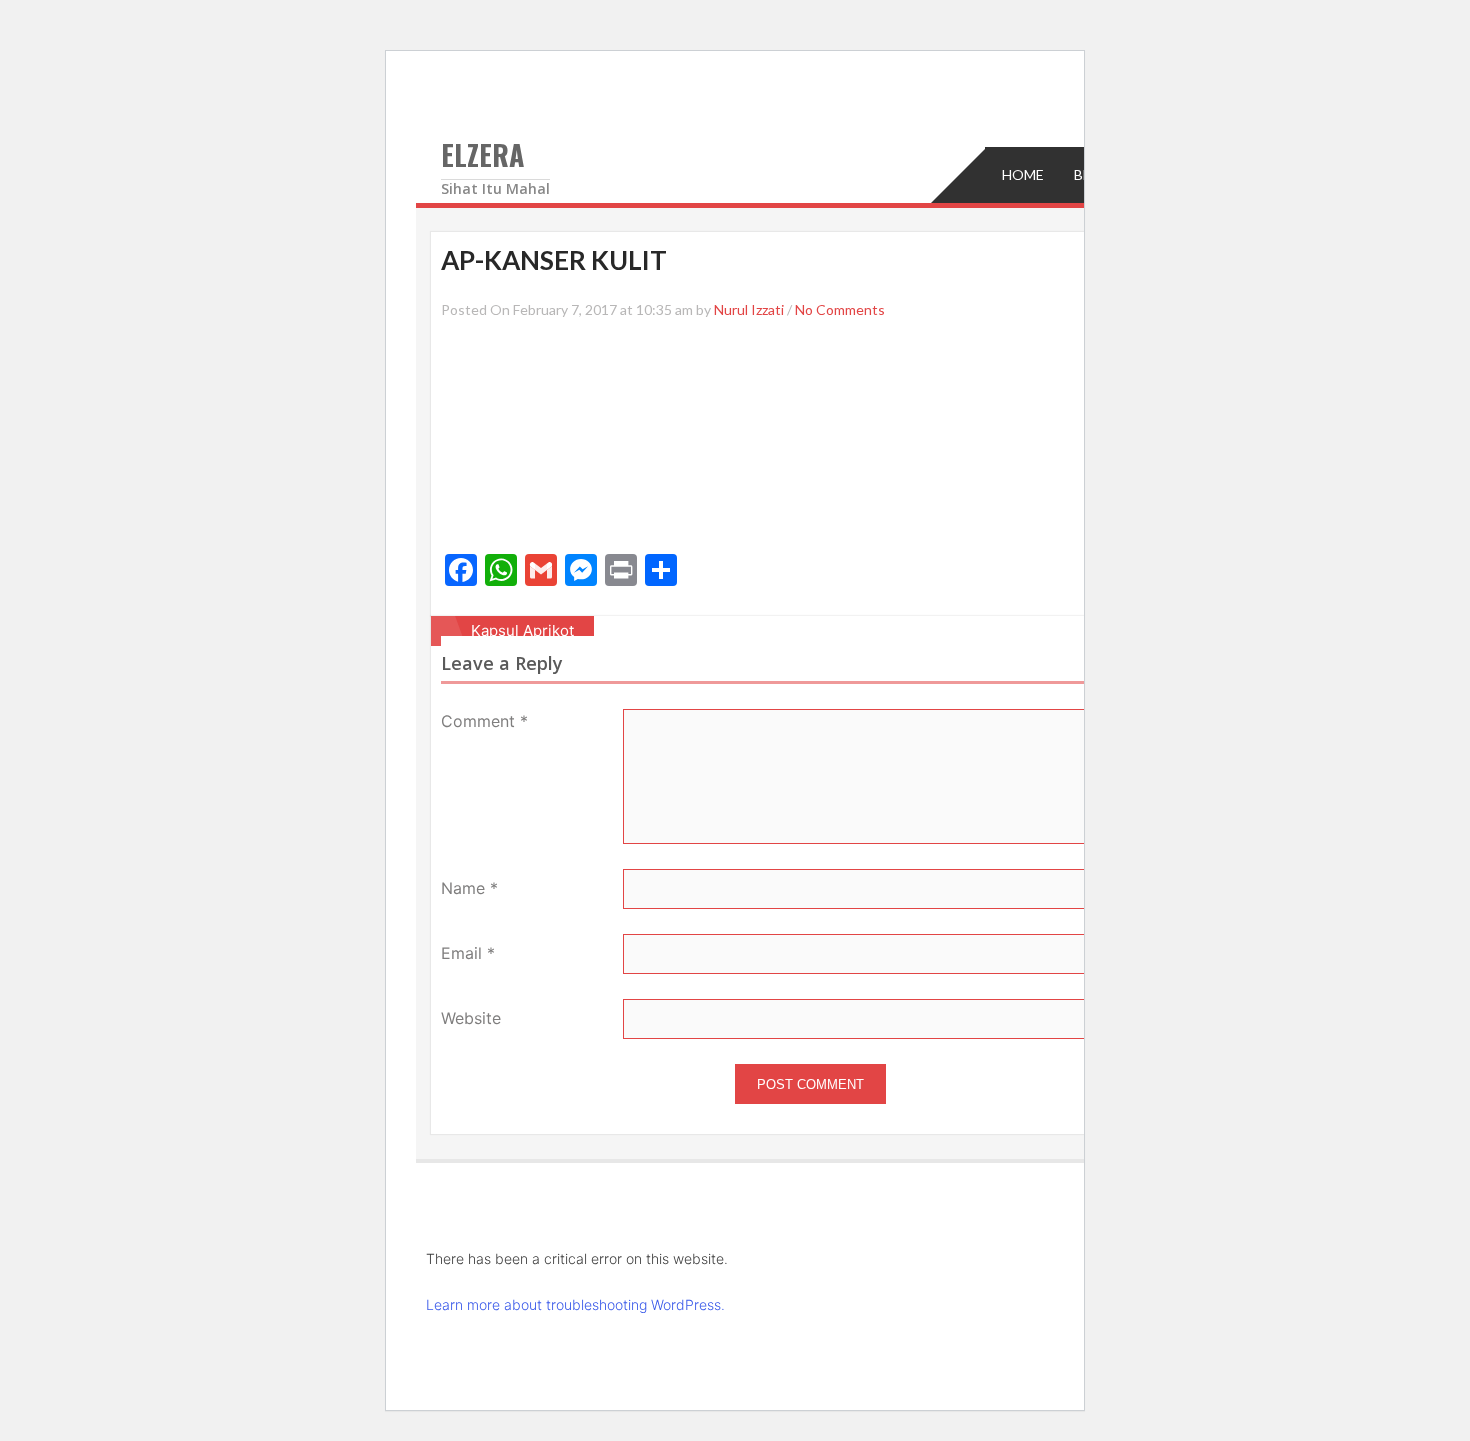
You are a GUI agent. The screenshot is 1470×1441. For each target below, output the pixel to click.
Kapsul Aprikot (522, 630)
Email (468, 953)
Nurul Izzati (749, 309)
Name (469, 888)
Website (471, 1018)
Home (1023, 174)
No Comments (840, 309)
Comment (484, 721)
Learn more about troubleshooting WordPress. (575, 1304)
